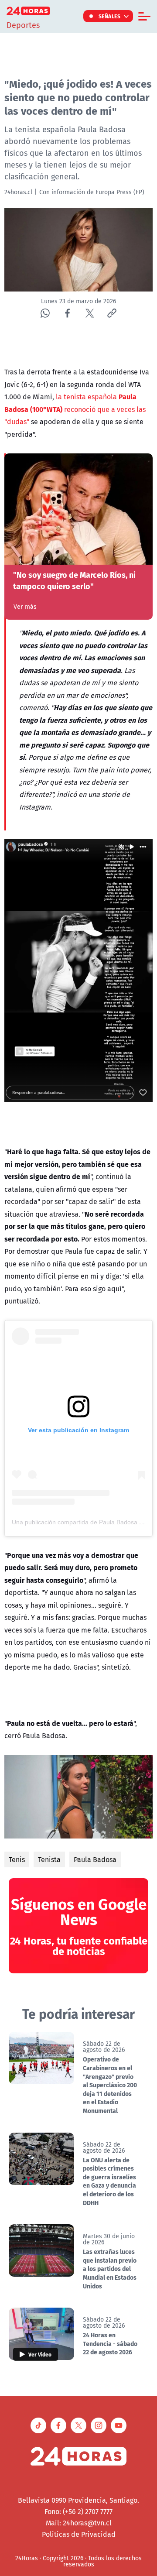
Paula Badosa (95, 1859)
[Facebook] (67, 313)
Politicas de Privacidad (79, 2534)
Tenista (49, 1859)
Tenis (17, 1859)
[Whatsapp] (45, 313)
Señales (110, 16)
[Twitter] (90, 313)
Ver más (25, 607)
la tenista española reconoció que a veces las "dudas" (75, 409)
